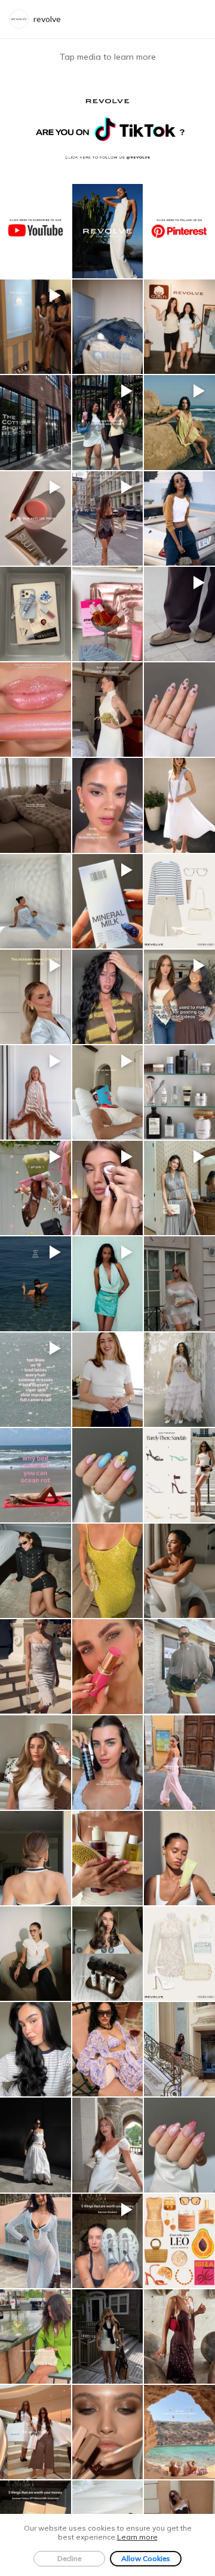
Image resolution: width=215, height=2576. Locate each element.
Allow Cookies (146, 2558)
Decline (69, 2558)
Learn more (137, 2537)
